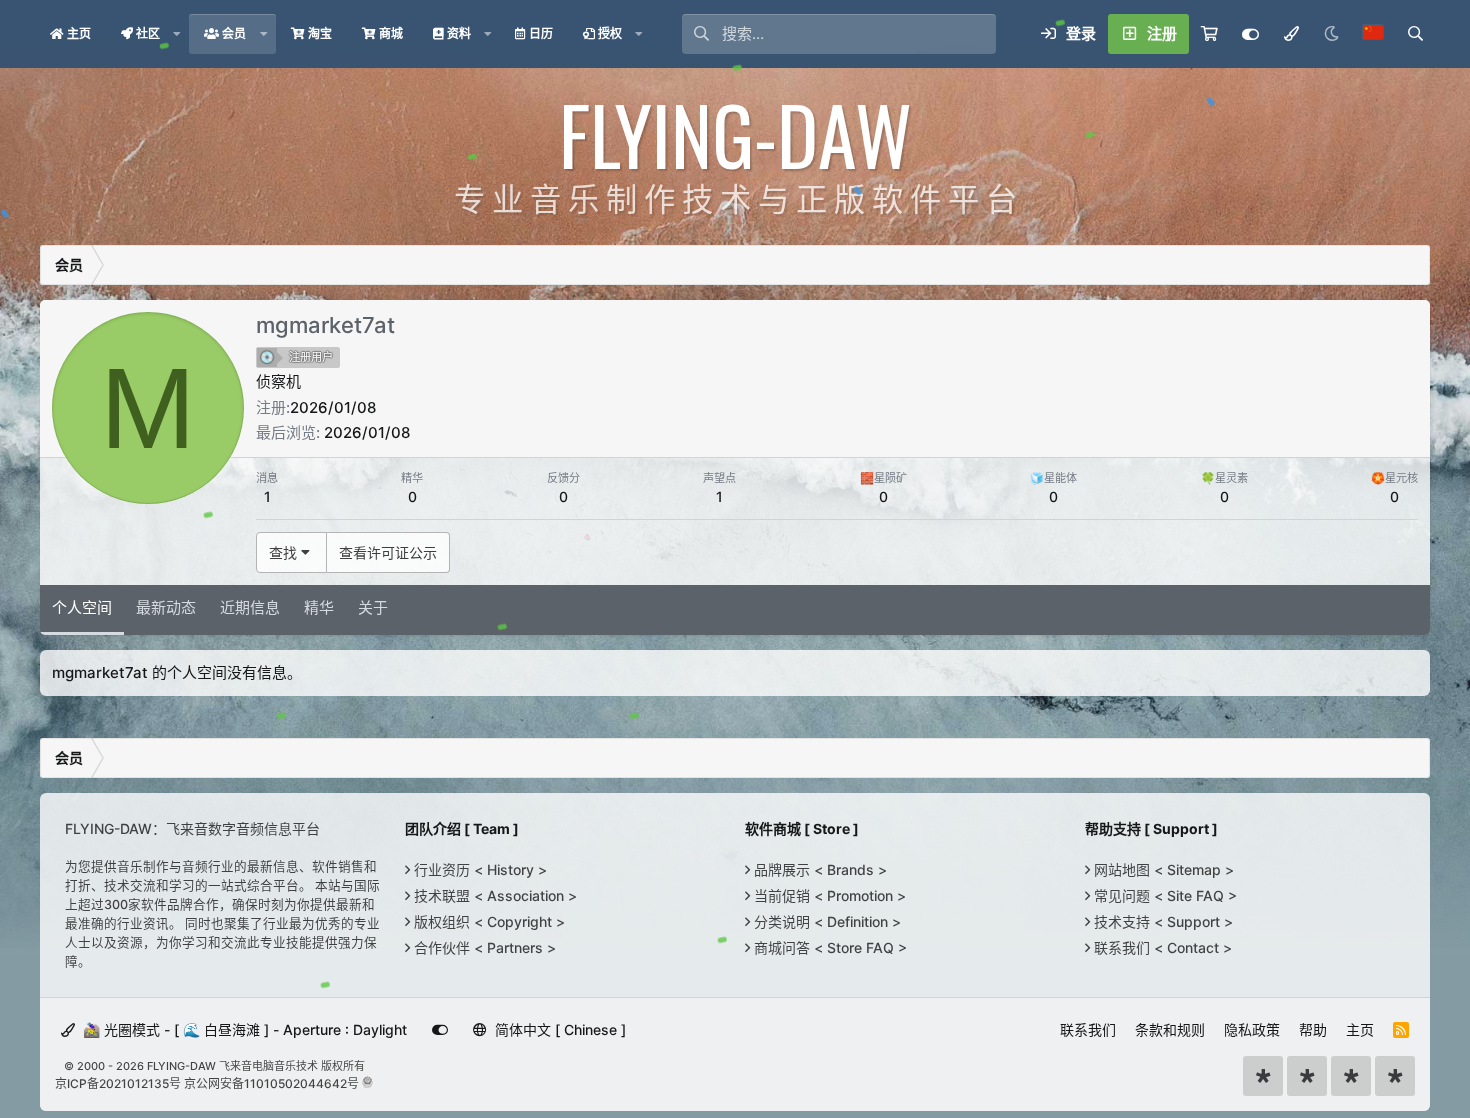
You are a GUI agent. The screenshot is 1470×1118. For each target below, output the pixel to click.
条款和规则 (1170, 1029)
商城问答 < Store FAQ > (828, 947)
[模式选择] (1291, 34)
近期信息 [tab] (250, 607)
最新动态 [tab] (166, 607)
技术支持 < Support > (1161, 921)
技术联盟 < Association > (493, 895)
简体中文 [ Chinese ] (558, 1029)
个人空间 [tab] (82, 607)
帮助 (1313, 1029)
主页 (1360, 1029)
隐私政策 (1252, 1029)
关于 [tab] (373, 607)
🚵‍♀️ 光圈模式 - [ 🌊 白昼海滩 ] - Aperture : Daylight (243, 1029)
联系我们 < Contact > (1161, 947)
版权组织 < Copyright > (487, 921)
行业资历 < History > (478, 869)
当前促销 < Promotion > (828, 895)
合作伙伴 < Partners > (483, 947)
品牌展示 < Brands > (818, 869)
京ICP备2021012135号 (118, 1083)
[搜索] (1415, 34)
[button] (177, 34)
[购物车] (1209, 34)
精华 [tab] (319, 607)
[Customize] (1250, 34)
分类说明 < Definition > (825, 921)
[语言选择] (1373, 34)
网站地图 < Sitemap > (1162, 869)
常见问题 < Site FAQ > (1163, 895)
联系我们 (1088, 1029)
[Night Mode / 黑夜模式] (1331, 34)
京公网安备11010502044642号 (271, 1083)
